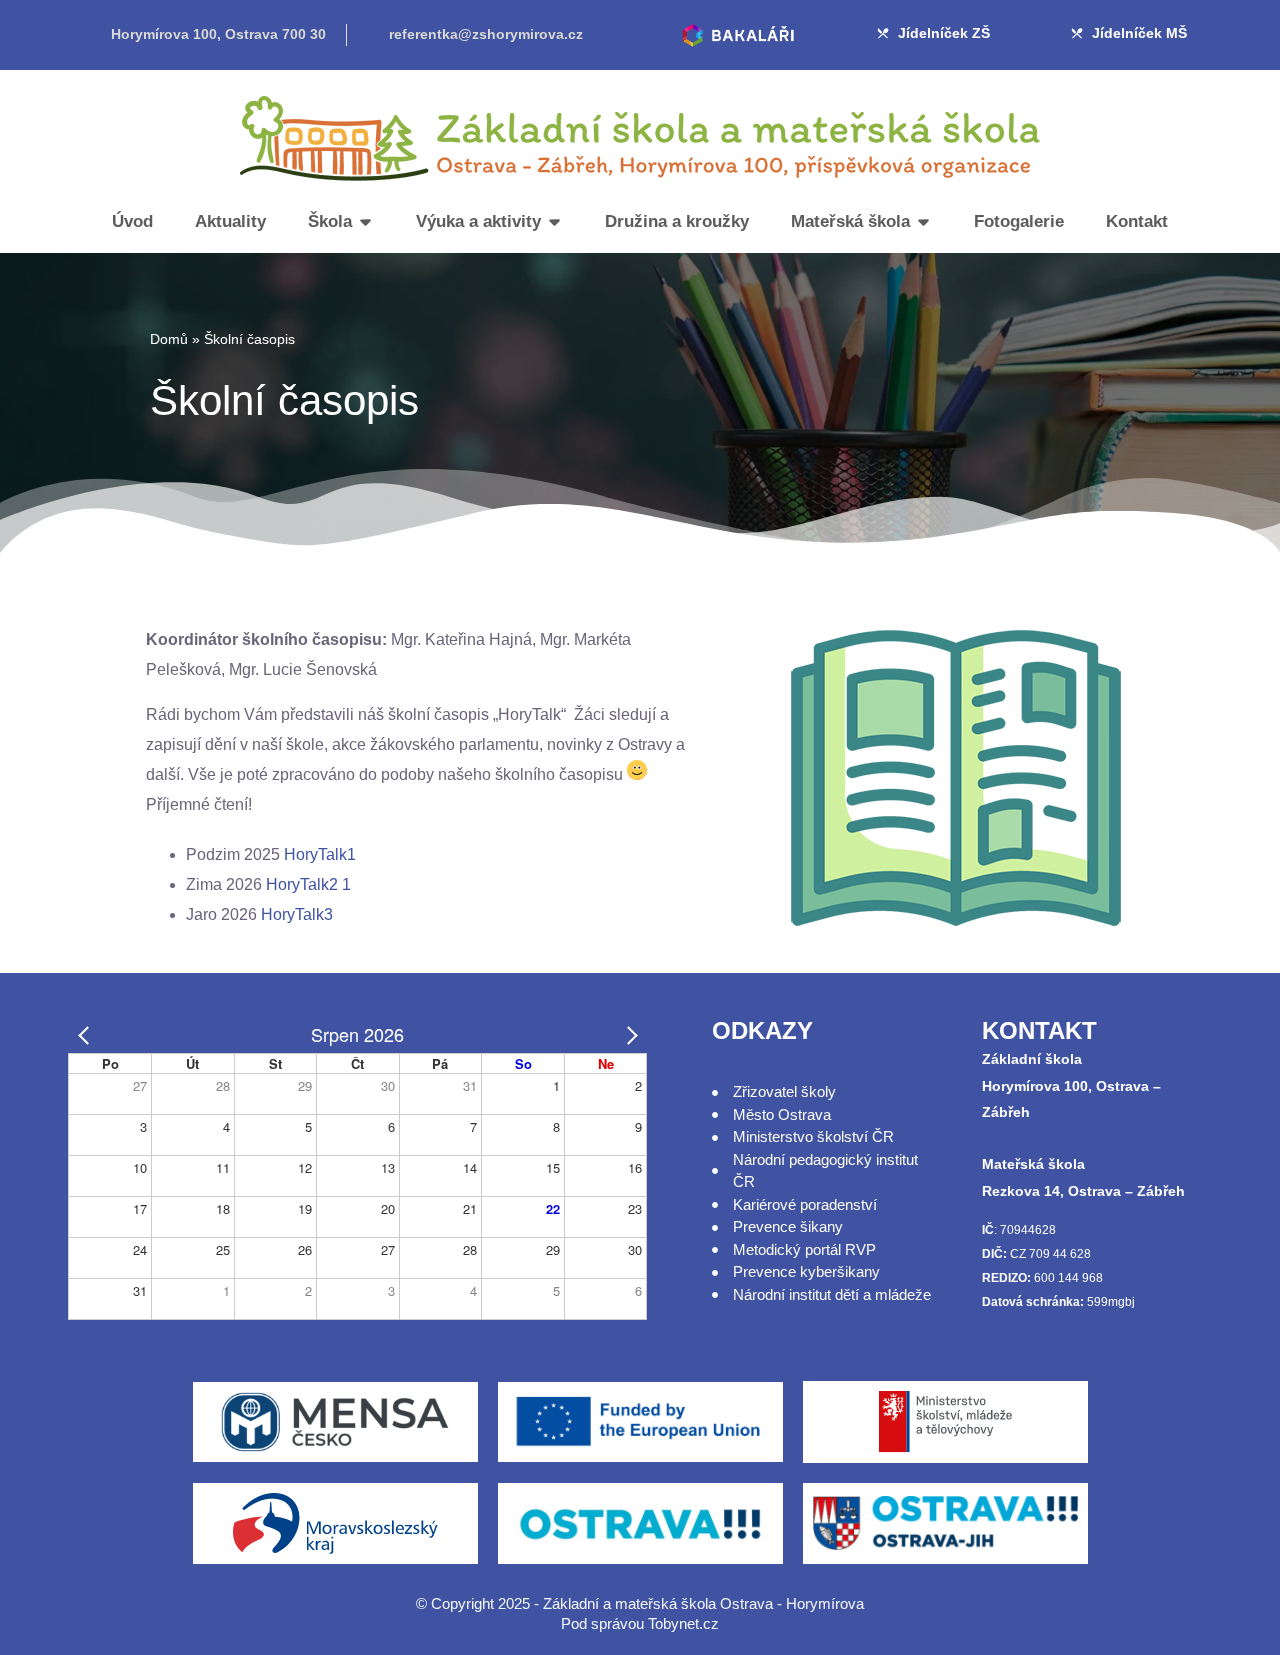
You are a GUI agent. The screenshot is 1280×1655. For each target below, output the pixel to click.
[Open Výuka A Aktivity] (554, 222)
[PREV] (87, 1034)
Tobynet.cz (683, 1623)
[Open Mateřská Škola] (923, 222)
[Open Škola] (365, 222)
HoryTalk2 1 (308, 884)
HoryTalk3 (297, 914)
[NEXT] (628, 1034)
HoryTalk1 (320, 854)
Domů (169, 339)
